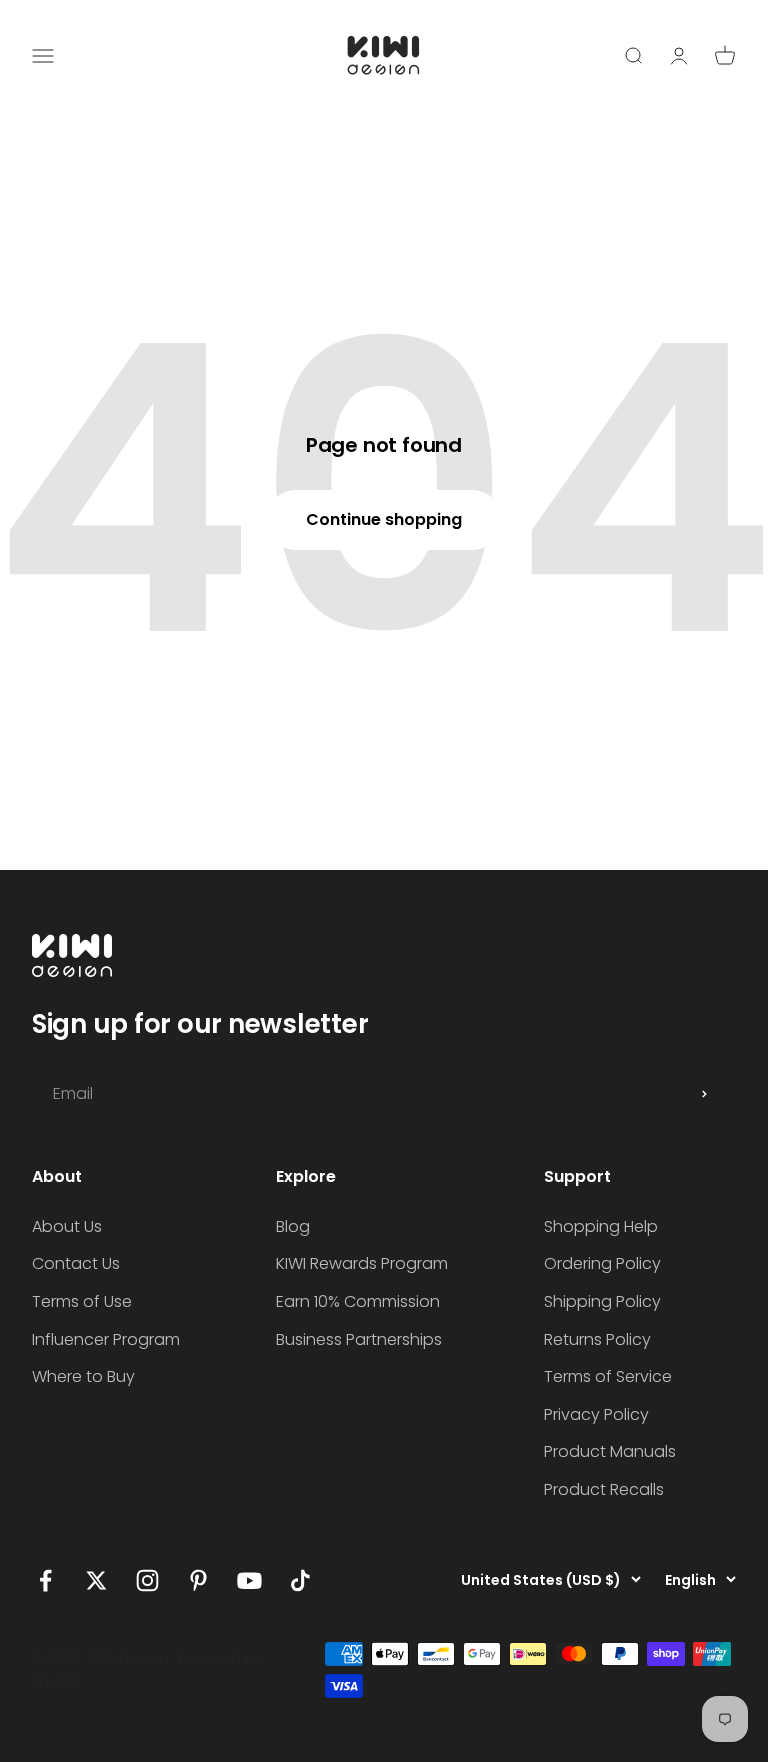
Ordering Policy (602, 1263)
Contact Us (76, 1263)
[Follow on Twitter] (96, 1580)
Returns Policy (597, 1339)
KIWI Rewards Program (362, 1263)
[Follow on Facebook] (45, 1580)
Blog (293, 1226)
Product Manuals (610, 1451)
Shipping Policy (602, 1301)
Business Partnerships (359, 1339)
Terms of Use (82, 1301)
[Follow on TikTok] (300, 1580)
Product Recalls (604, 1489)
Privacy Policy (596, 1414)
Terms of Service (608, 1376)
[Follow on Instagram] (147, 1580)
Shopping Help (601, 1226)
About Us (67, 1226)
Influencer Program (106, 1339)
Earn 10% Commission (358, 1301)
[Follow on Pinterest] (198, 1580)
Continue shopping (384, 519)
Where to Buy (83, 1376)
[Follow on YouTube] (249, 1580)
